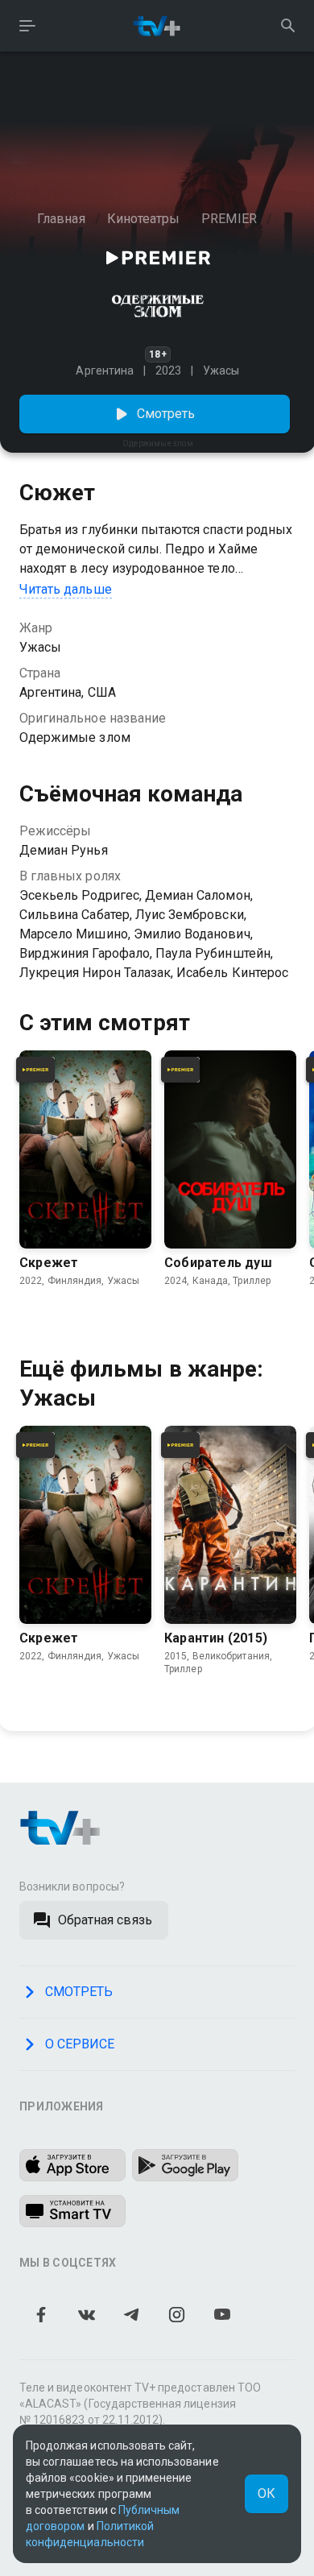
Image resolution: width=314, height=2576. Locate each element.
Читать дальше (66, 589)
